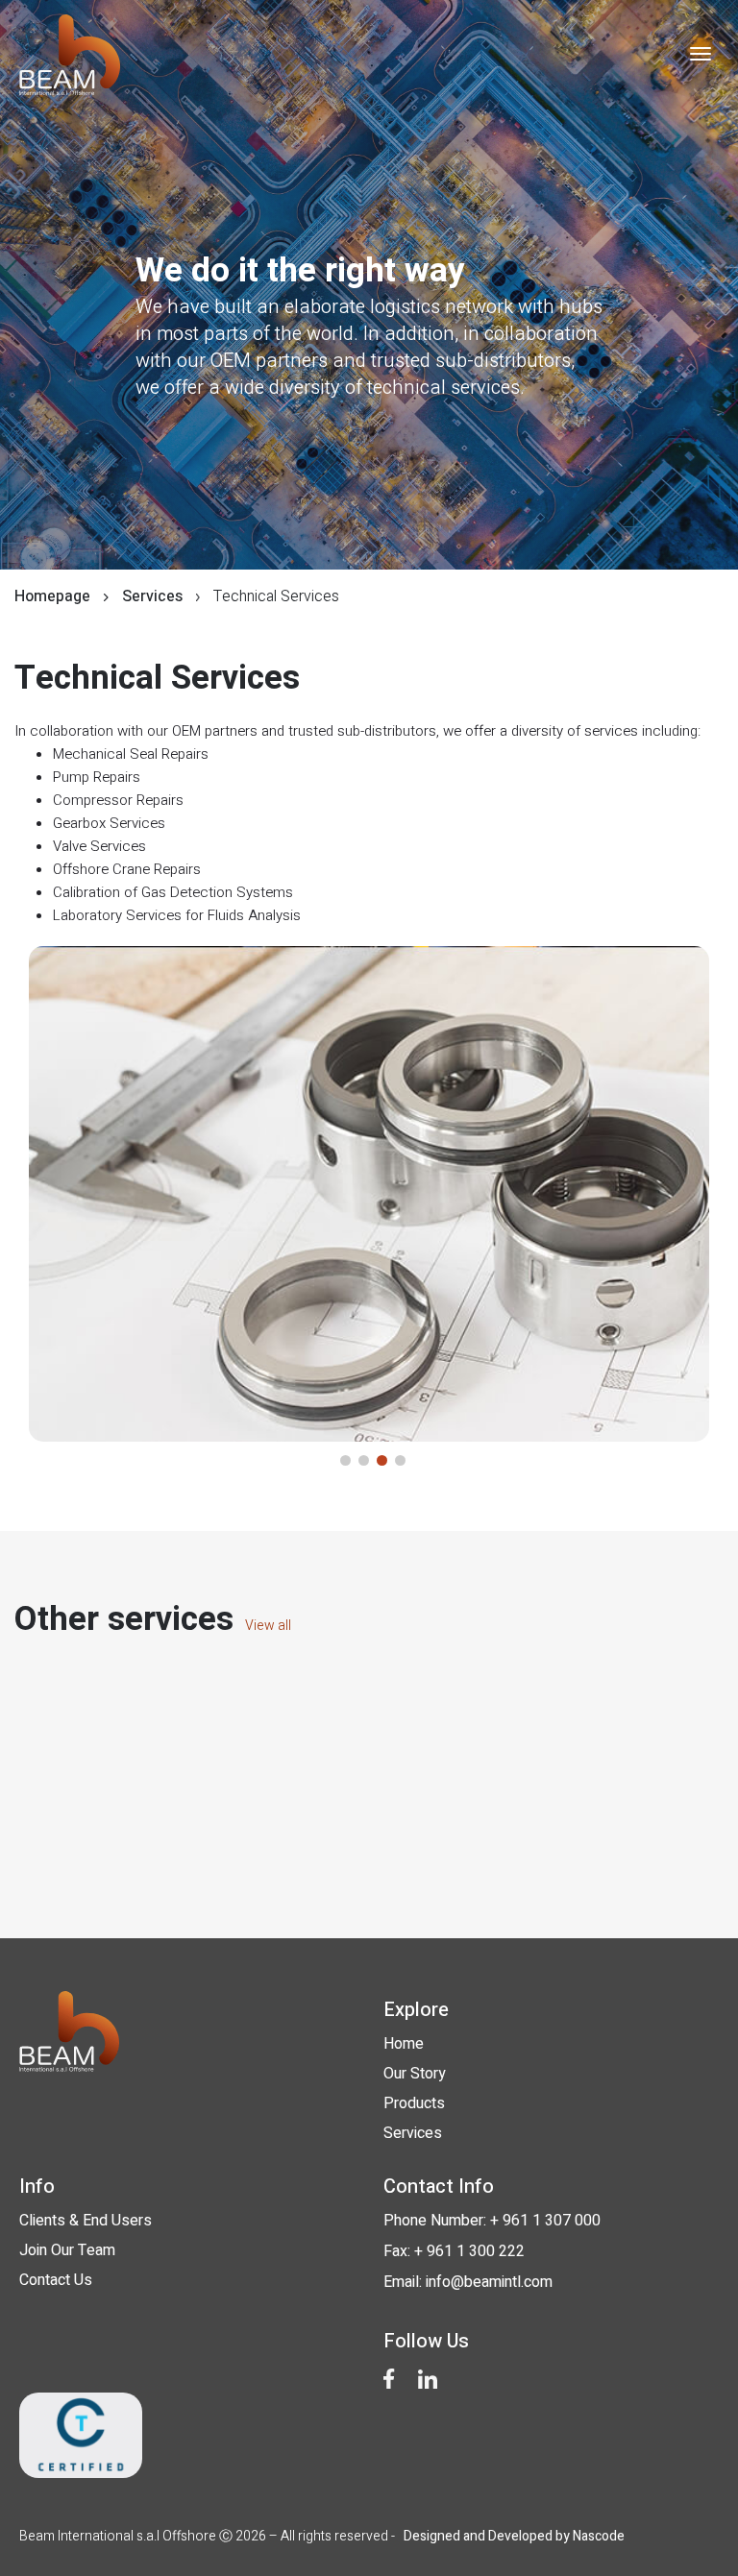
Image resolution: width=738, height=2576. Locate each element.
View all (267, 1626)
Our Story (415, 2074)
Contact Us (56, 2280)
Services (413, 2133)
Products (414, 2103)
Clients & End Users (86, 2221)
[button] (345, 1460)
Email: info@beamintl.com (468, 2282)
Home (404, 2044)
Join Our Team (67, 2250)
